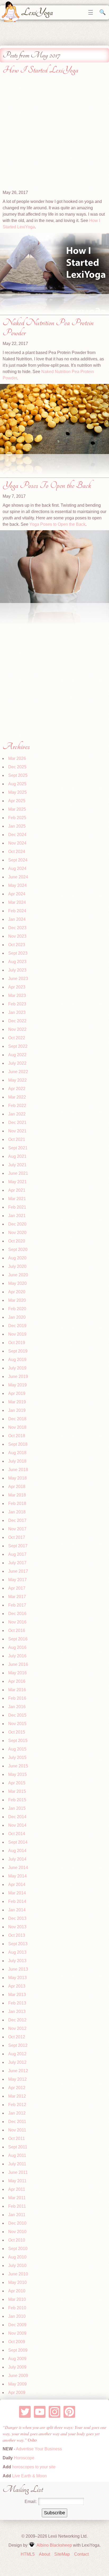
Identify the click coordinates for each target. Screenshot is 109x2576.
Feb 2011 (17, 2206)
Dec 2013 (17, 1918)
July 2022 (17, 1063)
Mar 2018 (17, 1495)
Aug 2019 (17, 1360)
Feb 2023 (17, 1004)
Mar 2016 (17, 1690)
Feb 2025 (17, 818)
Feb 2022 (17, 1106)
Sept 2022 (18, 1046)
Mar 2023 (17, 996)
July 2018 (17, 1461)
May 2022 (17, 1080)
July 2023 (17, 970)
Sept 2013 (18, 1944)
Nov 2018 (17, 1427)
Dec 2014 (17, 1817)
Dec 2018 (17, 1419)
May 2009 (17, 2384)
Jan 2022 (17, 1114)
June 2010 (18, 2274)
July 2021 (17, 1165)
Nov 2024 (17, 843)
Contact (81, 2554)
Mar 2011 (17, 2198)
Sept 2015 (18, 1741)
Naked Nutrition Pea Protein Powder (48, 328)
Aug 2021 (17, 1156)
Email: (31, 2502)
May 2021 (17, 1182)
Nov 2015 (17, 1724)
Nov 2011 (17, 2130)
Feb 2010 (17, 2308)
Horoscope (24, 2458)
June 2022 (18, 1072)
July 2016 (17, 1656)
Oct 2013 (17, 1935)
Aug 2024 (17, 869)
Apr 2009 (17, 2393)
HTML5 (28, 2554)
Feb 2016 (17, 1698)
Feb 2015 (17, 1800)
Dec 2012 (17, 2020)
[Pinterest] (69, 2412)
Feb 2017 (17, 1605)
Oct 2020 (17, 1241)
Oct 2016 (17, 1631)
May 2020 (17, 1283)
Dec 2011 (17, 2122)
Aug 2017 (17, 1554)
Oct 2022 (17, 1038)
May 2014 (17, 1876)
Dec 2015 (17, 1715)
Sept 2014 (18, 1842)
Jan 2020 (17, 1317)
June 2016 (18, 1664)
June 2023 (18, 979)
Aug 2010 (17, 2257)
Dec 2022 (17, 1021)
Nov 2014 (17, 1825)
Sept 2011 (18, 2147)
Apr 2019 (17, 1393)
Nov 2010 (17, 2232)
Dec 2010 (17, 2223)
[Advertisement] (54, 135)
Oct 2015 (17, 1732)
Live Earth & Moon (29, 2476)
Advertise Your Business (39, 2449)
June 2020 (18, 1275)
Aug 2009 (17, 2359)
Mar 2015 (17, 1791)
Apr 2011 (17, 2189)
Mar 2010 (17, 2299)
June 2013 (18, 1969)
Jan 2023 (17, 1012)
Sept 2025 (18, 775)
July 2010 (17, 2266)
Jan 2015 (17, 1808)
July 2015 (17, 1758)
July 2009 (17, 2367)
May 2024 (17, 885)
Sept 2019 (18, 1351)
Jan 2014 (17, 1910)
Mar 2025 (17, 809)
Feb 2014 (17, 1901)
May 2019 (17, 1385)
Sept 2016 (18, 1639)
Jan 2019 (17, 1410)
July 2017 (17, 1563)
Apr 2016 (17, 1681)
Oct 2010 (17, 2240)
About (44, 2554)
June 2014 (18, 1868)
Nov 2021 (17, 1131)
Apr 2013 (17, 1986)
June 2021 (18, 1173)
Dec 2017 (17, 1520)
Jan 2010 (17, 2316)
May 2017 (17, 1580)
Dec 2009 (17, 2325)
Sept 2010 (18, 2249)
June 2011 (18, 2172)
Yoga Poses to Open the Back (57, 524)
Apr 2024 (17, 894)
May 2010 (17, 2282)
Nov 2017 (17, 1529)
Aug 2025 (17, 784)
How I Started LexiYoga (40, 70)
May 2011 (17, 2181)
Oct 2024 (17, 852)
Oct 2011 (17, 2139)
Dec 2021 (17, 1123)
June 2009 (18, 2376)
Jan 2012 (17, 2113)
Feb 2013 (17, 2003)
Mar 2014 (17, 1893)
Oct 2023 (17, 945)
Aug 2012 (17, 2054)
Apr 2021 (17, 1190)
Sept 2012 (18, 2045)
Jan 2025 (17, 826)
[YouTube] (40, 2412)
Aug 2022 (17, 1055)
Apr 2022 (17, 1089)
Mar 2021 (17, 1199)
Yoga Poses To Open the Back (47, 485)
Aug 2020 (17, 1258)
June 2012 (18, 2071)
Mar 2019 (17, 1402)
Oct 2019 (17, 1343)
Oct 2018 (17, 1436)
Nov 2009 (17, 2333)
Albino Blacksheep (54, 2545)
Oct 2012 (17, 2037)
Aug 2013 (17, 1952)
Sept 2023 (18, 953)
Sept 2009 (18, 2350)
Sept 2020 (18, 1250)
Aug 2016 (17, 1647)
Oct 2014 (17, 1834)
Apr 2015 (17, 1783)
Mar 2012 (17, 2096)
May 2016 (17, 1673)
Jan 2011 (17, 2215)
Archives (16, 747)
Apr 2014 (17, 1885)
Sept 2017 (18, 1546)
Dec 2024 (17, 835)
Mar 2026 (17, 758)
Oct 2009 (17, 2342)
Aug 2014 (17, 1851)
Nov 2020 (17, 1233)
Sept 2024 (18, 860)
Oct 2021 (17, 1139)
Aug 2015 (17, 1749)
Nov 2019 (17, 1334)
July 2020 (17, 1266)
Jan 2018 (17, 1512)
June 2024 (18, 877)
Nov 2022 (17, 1029)
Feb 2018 (17, 1504)
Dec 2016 (17, 1614)
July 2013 (17, 1961)
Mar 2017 (17, 1597)
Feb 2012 (17, 2105)
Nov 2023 (17, 936)
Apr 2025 (17, 801)
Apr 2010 (17, 2291)
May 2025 (17, 792)
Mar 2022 (17, 1097)
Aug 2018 (17, 1453)
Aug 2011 (17, 2155)
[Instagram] (55, 2412)
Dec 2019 (17, 1326)
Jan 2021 (17, 1216)
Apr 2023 (17, 987)
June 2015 (18, 1766)
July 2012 (17, 2062)
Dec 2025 (17, 767)
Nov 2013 (17, 1927)
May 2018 (17, 1478)
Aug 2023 (17, 962)
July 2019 (17, 1368)
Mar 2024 (17, 902)
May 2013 (17, 1978)
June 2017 (18, 1571)
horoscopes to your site (33, 2467)
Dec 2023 (17, 928)
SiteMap (62, 2554)
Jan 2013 (17, 2012)
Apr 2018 (17, 1487)
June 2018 (18, 1470)
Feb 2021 (17, 1207)
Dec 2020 (17, 1224)
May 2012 (17, 2079)
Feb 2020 (17, 1309)
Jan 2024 (17, 919)
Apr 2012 (17, 2088)
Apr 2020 (17, 1292)
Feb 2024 (17, 911)
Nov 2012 (17, 2028)
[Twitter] (25, 2412)
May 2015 (17, 1774)
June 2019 (18, 1377)
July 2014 (17, 1859)
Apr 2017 (17, 1588)
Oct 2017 (17, 1537)
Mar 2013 (17, 1995)
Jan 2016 (17, 1707)
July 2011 (17, 2164)
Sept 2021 (18, 1148)
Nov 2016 (17, 1622)
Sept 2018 (18, 1444)
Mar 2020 (17, 1300)
